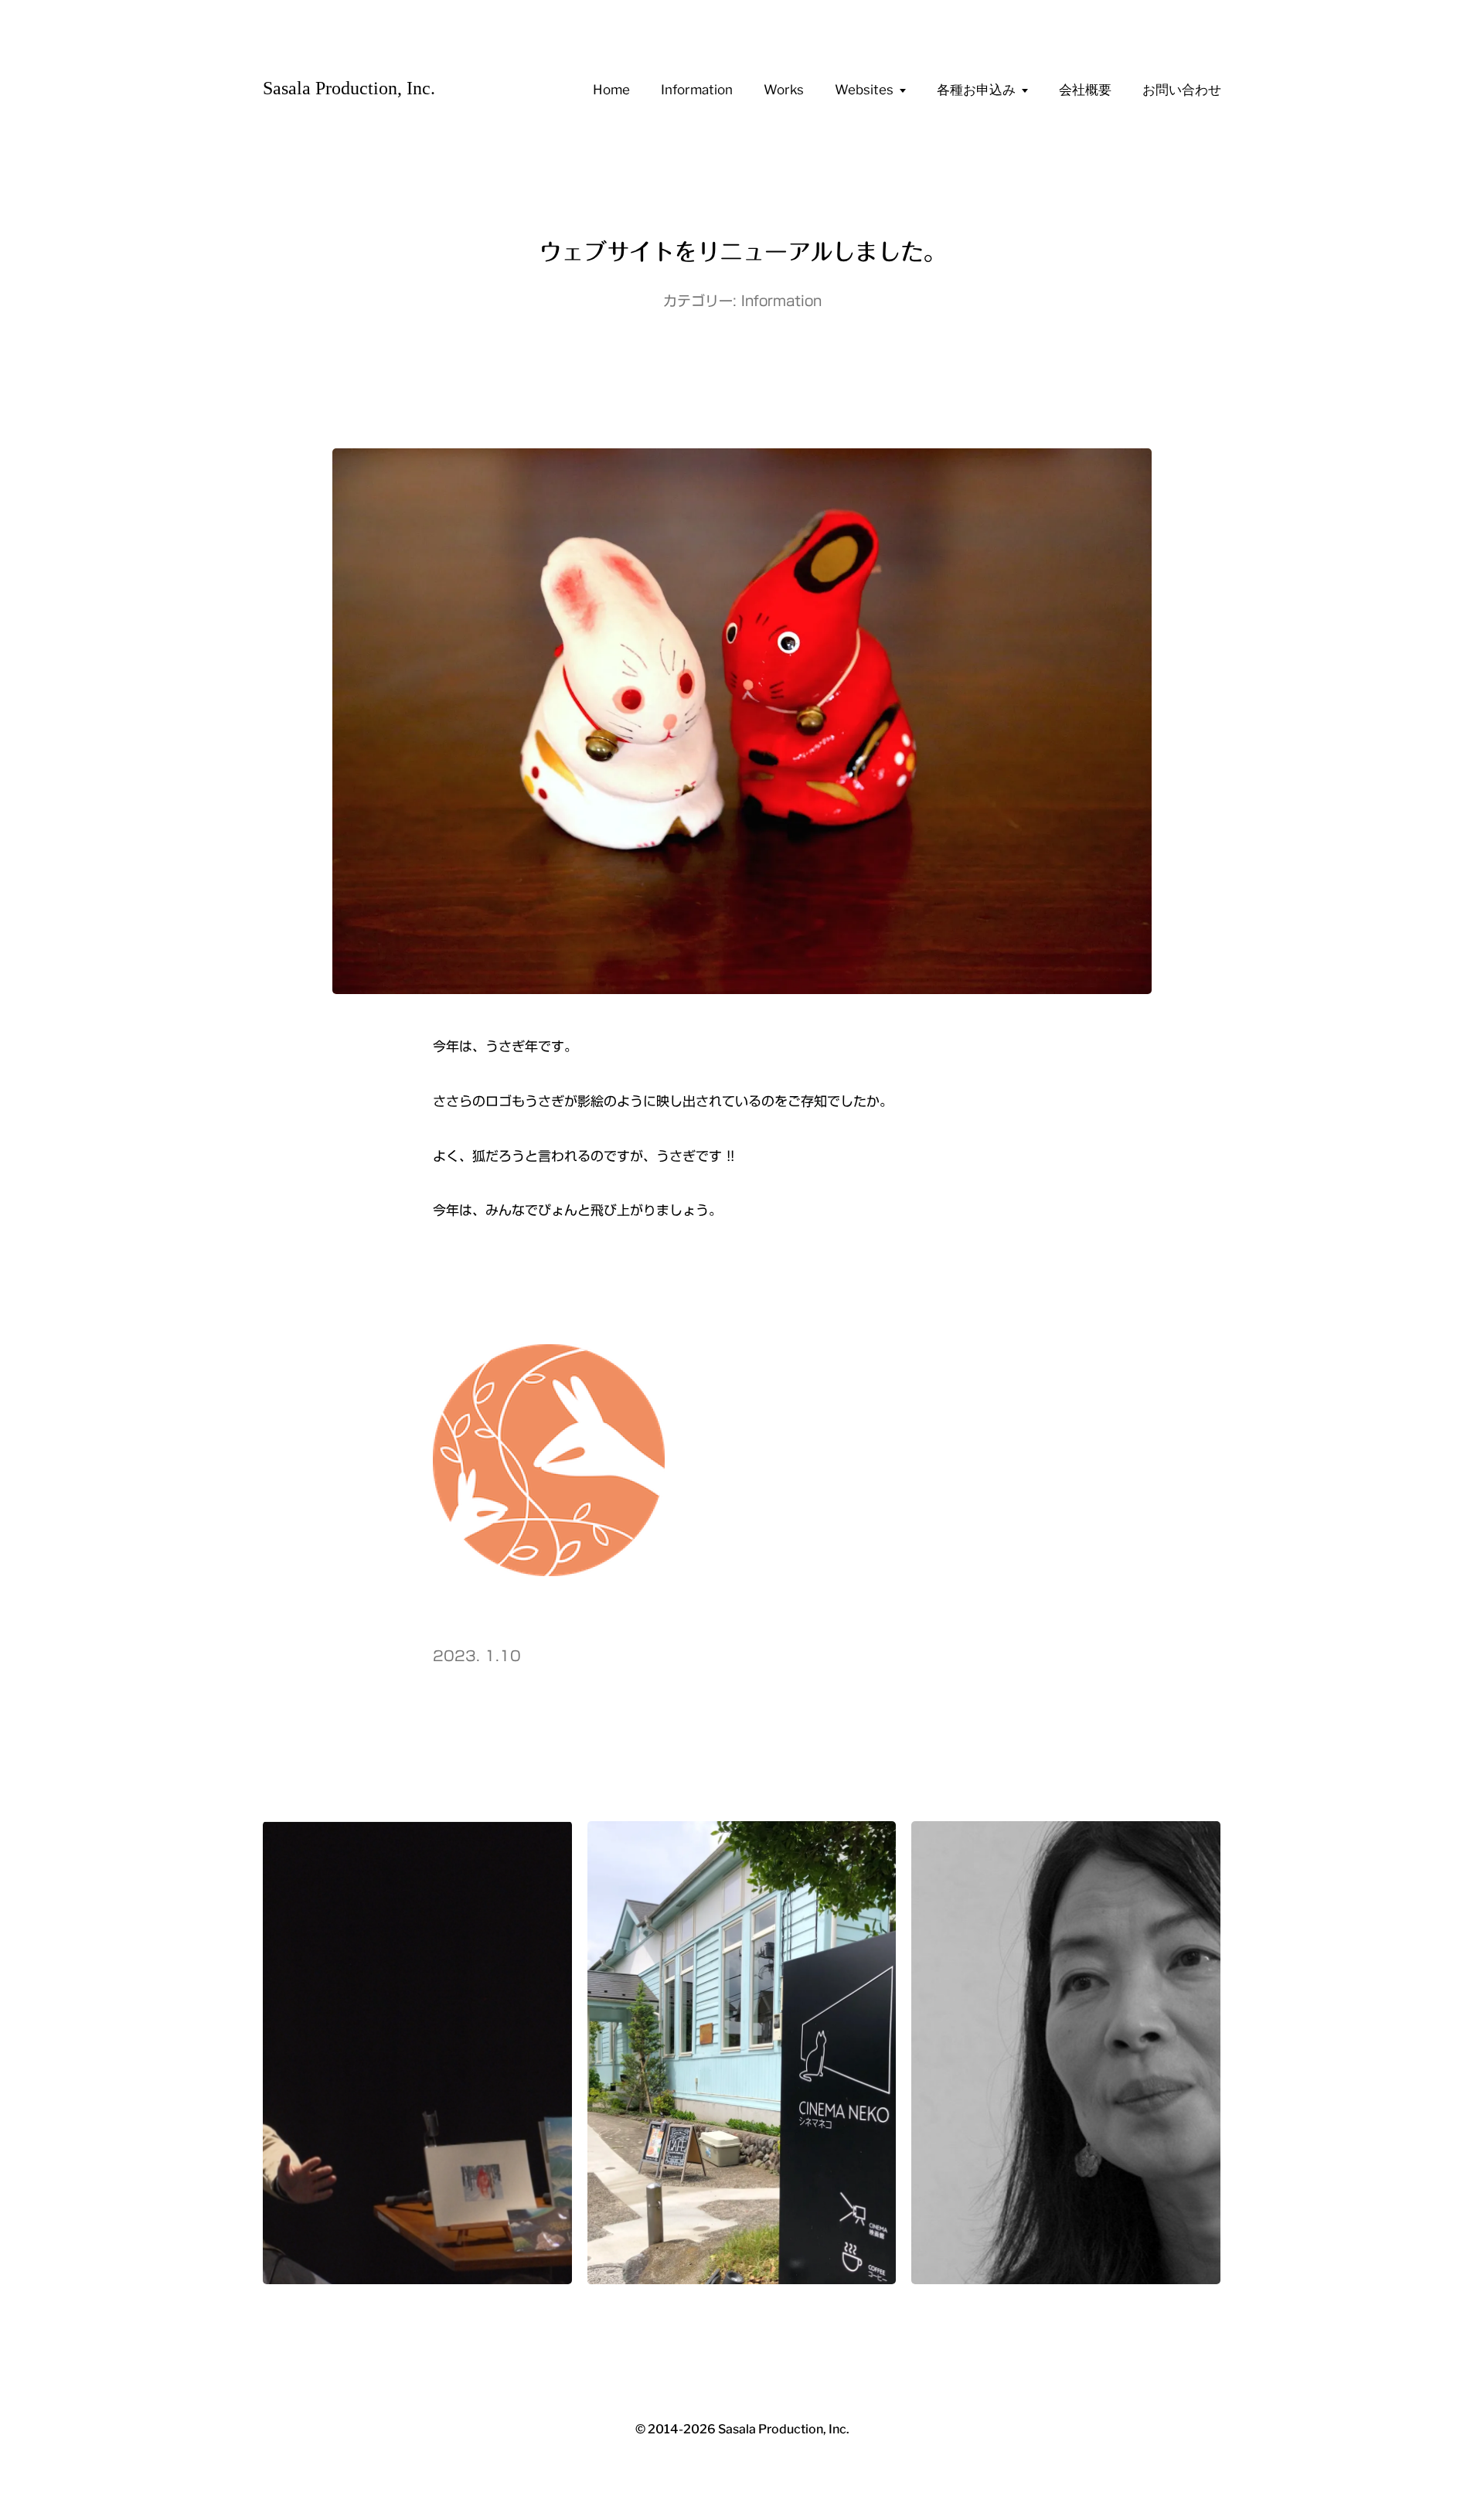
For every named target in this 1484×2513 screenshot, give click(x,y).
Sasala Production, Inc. (349, 88)
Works (784, 90)
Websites (864, 90)
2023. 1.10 (477, 1656)
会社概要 (1085, 90)
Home (611, 90)
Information (697, 90)
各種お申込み (976, 90)
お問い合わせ (1182, 90)
